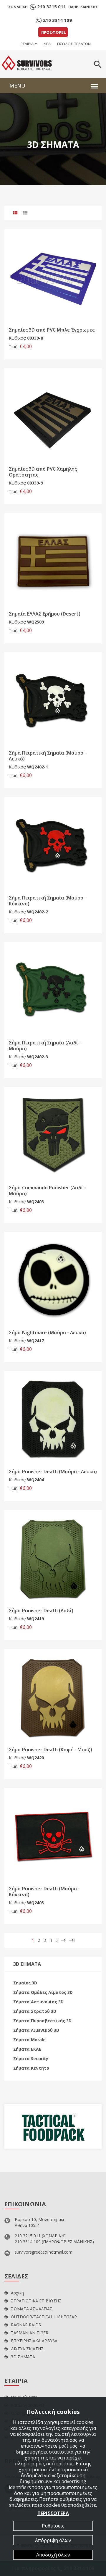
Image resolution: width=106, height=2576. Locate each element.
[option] (53, 2126)
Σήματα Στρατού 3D (35, 2011)
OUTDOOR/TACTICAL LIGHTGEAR (44, 2317)
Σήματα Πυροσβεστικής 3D (42, 2021)
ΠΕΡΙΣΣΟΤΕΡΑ (53, 2513)
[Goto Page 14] (72, 1940)
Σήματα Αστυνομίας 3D (38, 2002)
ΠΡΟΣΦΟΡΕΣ (54, 32)
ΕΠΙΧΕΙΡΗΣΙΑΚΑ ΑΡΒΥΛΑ (34, 2341)
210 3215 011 (52, 7)
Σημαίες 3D (25, 1983)
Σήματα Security (31, 2059)
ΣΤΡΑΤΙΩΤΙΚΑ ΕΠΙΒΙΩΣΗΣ (36, 2301)
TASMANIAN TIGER (30, 2333)
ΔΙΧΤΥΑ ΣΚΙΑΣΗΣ (27, 2349)
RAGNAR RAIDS (26, 2325)
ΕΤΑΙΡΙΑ (27, 44)
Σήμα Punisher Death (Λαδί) (41, 1611)
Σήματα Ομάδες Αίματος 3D (43, 1992)
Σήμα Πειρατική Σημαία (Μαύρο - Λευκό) (48, 756)
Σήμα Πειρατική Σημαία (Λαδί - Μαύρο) (45, 1046)
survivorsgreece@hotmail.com (44, 2252)
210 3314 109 (57, 20)
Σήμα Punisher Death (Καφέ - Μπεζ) (50, 1750)
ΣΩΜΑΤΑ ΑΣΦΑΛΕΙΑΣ (32, 2309)
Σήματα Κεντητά (31, 2068)
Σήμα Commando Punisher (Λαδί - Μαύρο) (47, 1191)
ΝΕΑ (47, 44)
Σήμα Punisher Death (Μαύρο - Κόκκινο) (44, 1892)
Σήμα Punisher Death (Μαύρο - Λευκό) (53, 1472)
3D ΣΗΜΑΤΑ (23, 2357)
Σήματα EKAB (27, 2049)
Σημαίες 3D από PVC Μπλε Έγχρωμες (52, 330)
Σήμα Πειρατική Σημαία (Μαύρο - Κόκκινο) (48, 901)
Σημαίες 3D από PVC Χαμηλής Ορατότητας (43, 472)
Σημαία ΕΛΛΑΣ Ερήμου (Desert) (45, 614)
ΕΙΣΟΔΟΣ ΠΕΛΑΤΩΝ (74, 44)
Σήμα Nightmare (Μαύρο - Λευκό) (47, 1333)
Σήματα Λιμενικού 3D (36, 2030)
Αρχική (17, 2293)
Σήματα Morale (29, 2040)
